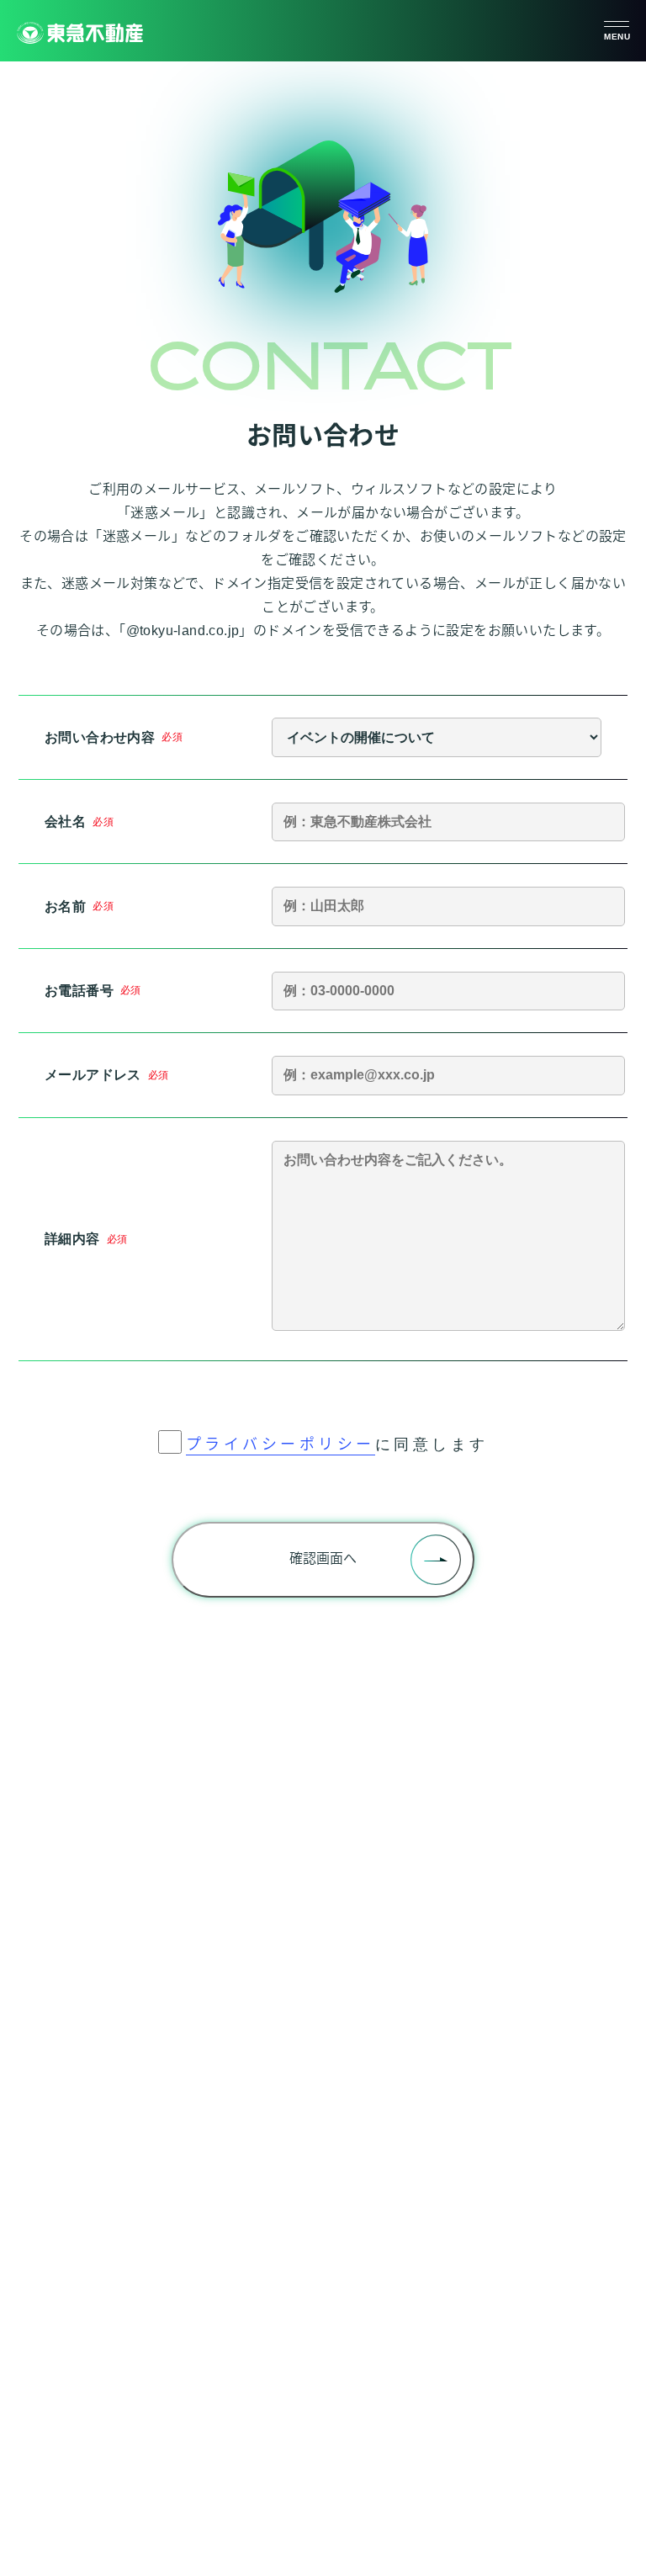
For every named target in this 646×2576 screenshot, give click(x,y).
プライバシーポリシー (281, 1444)
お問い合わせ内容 (100, 737)
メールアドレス (93, 1075)
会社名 (65, 822)
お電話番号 (79, 991)
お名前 (65, 906)
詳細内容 (72, 1239)
